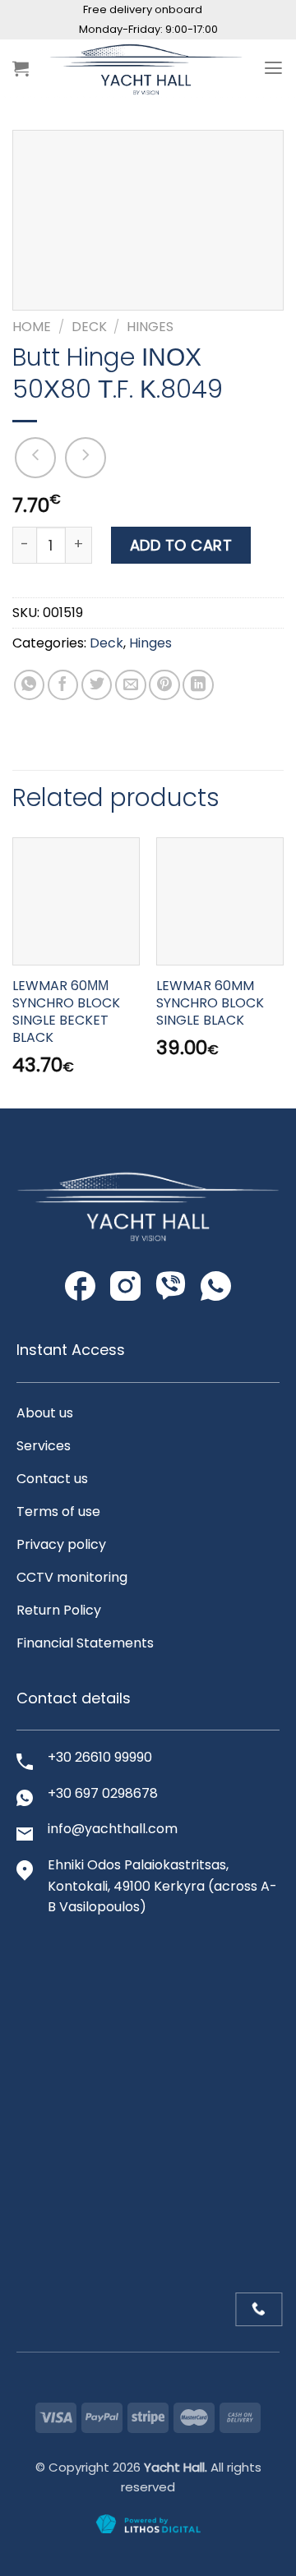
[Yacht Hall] (146, 68)
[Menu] (273, 68)
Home (32, 327)
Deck (89, 327)
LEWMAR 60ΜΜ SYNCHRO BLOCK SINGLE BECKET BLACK (66, 1012)
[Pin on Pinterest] (164, 685)
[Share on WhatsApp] (30, 685)
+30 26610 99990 (100, 1757)
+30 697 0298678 (103, 1793)
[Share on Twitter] (97, 685)
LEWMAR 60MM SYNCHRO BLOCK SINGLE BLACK (210, 1003)
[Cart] (21, 68)
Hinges (150, 327)
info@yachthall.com (113, 1829)
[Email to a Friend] (131, 685)
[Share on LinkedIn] (198, 685)
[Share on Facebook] (63, 685)
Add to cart (181, 545)
